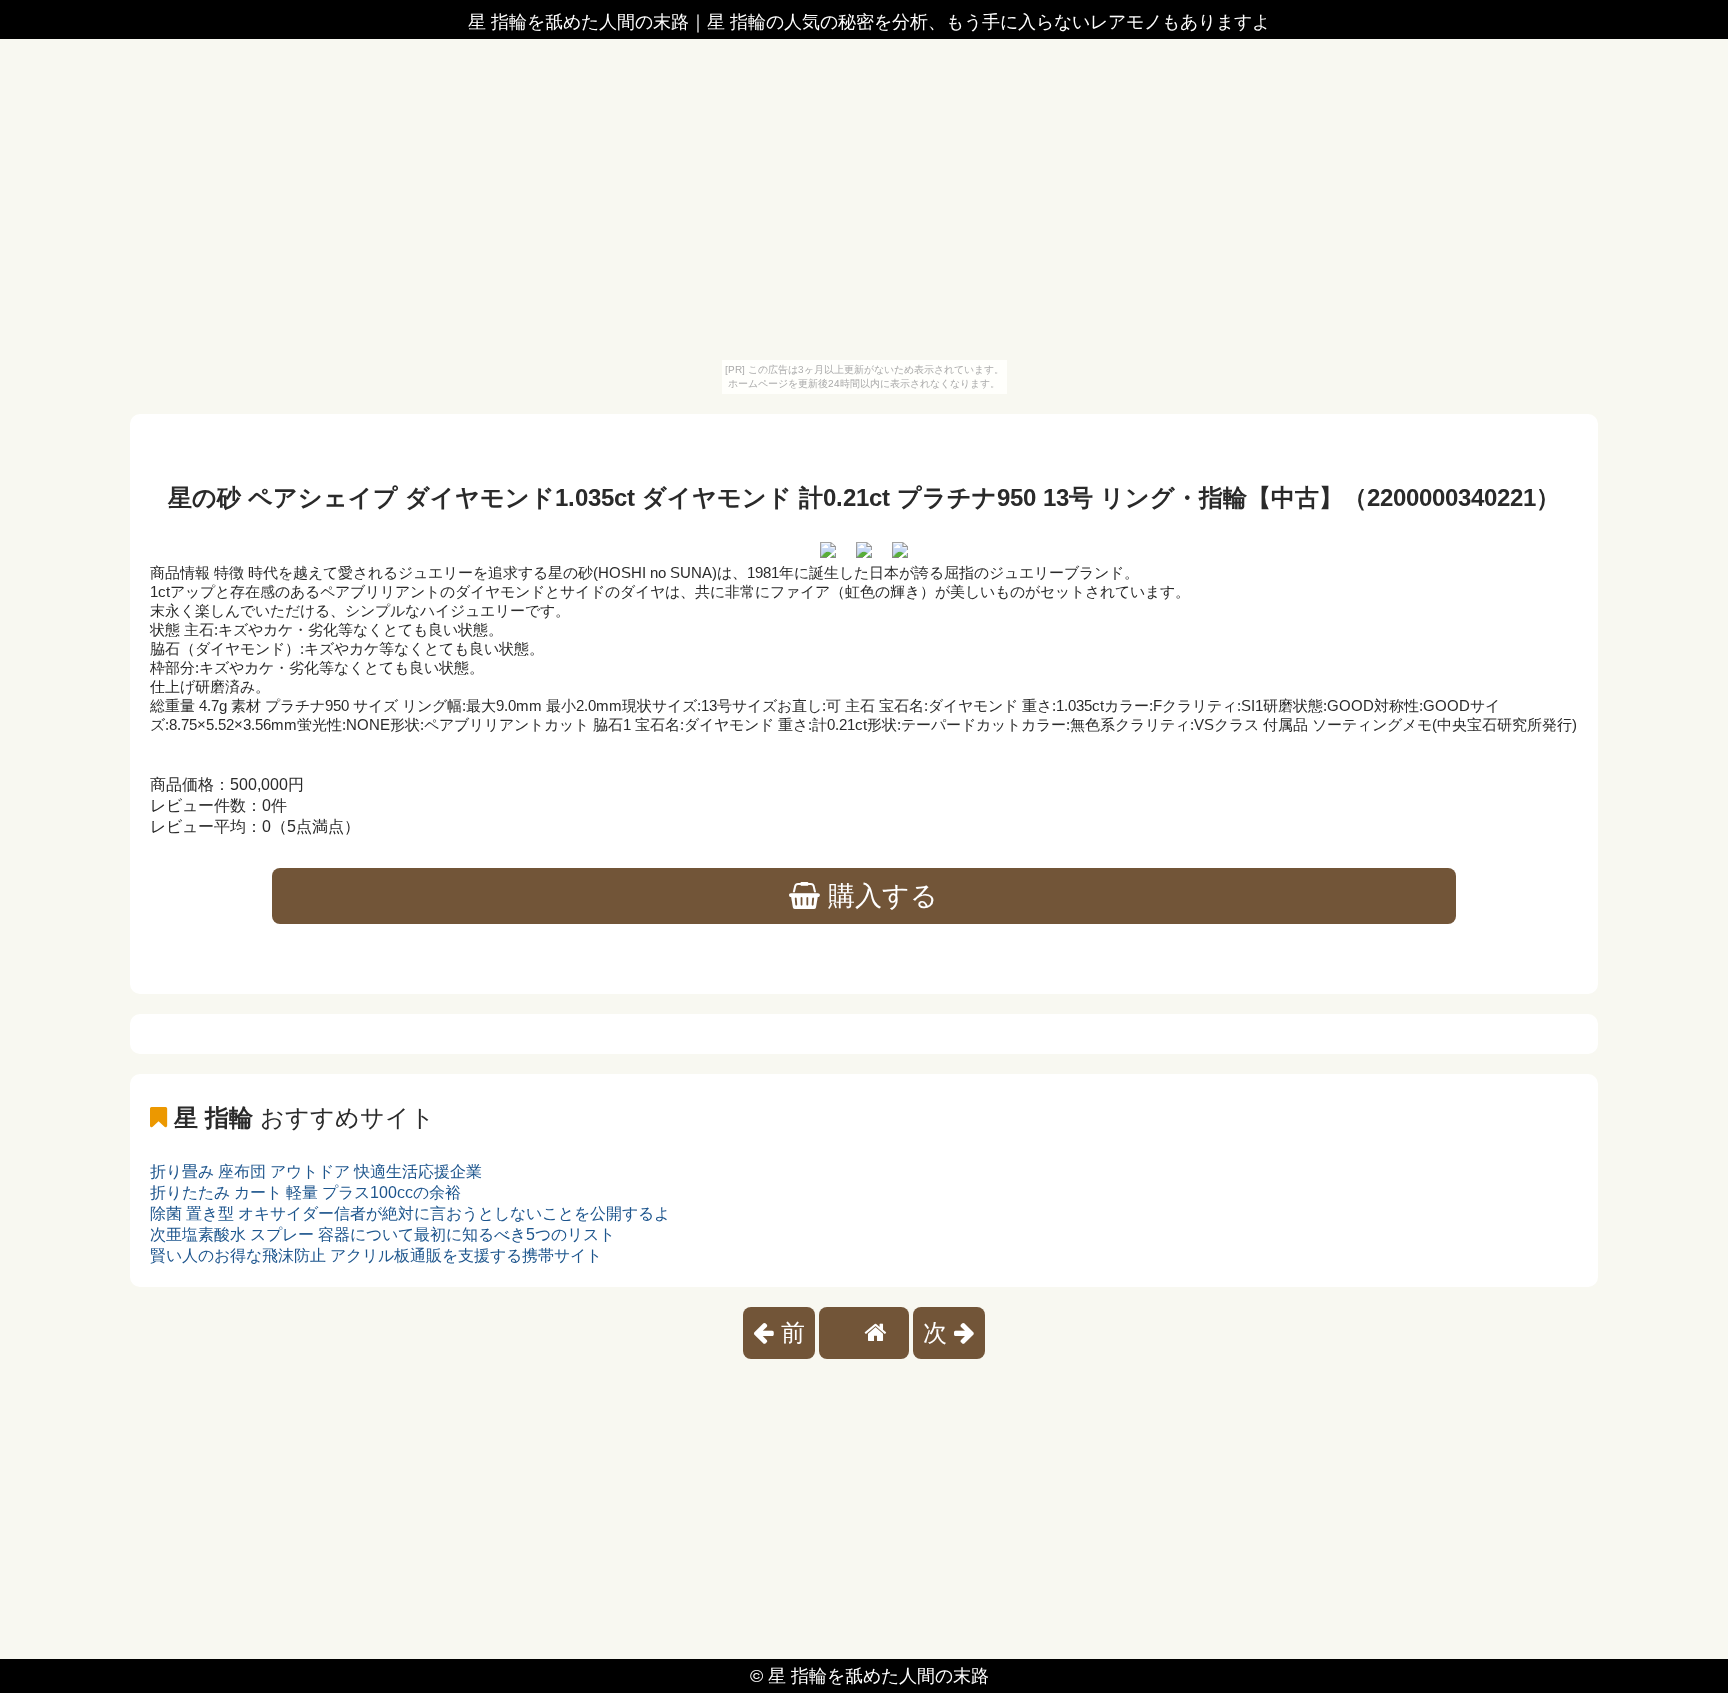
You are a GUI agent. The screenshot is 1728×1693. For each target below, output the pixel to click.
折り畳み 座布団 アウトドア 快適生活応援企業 (316, 1171)
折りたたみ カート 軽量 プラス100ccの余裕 (305, 1192)
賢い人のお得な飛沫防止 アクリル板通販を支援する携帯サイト (376, 1255)
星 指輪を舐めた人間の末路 (878, 1676)
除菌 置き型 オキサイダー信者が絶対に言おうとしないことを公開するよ (410, 1213)
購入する (879, 896)
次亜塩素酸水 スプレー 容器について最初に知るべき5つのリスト (382, 1234)
